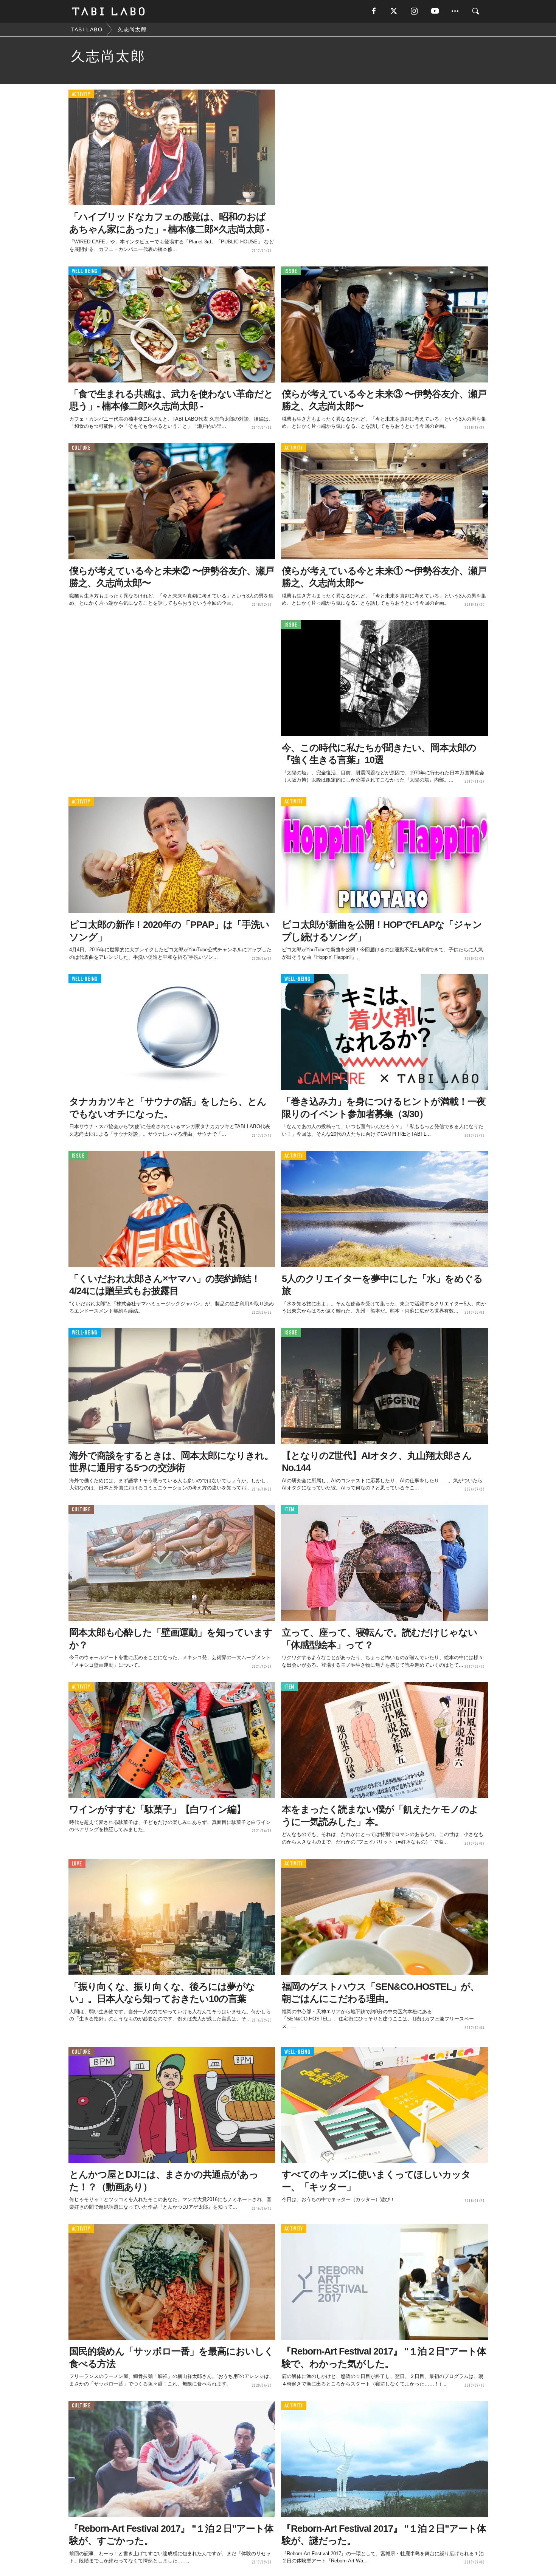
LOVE (77, 1864)
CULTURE (81, 448)
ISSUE (291, 271)
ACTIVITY (81, 94)
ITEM (290, 1510)
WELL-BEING (85, 271)
